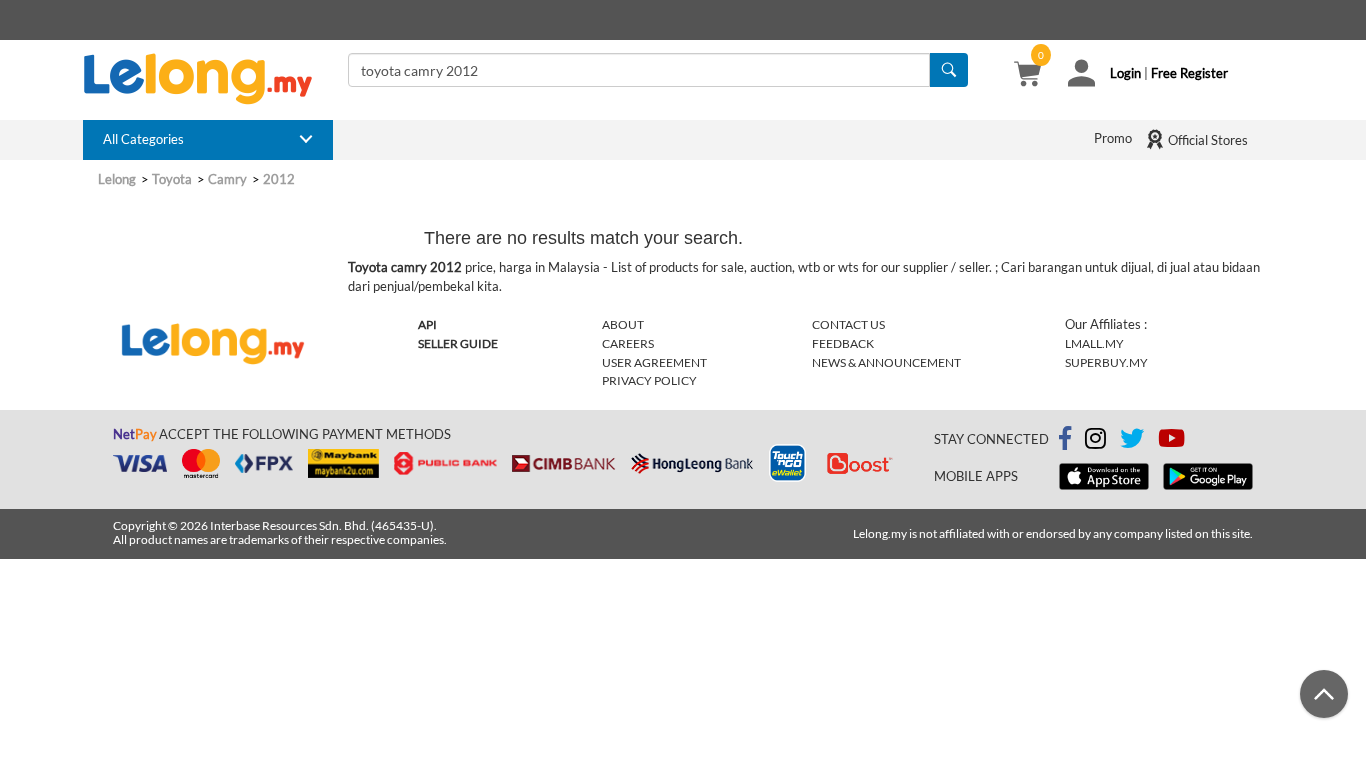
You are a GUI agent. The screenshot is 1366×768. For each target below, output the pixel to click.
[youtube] (1171, 442)
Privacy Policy (649, 380)
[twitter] (1132, 442)
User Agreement (654, 362)
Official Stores (1206, 140)
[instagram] (1095, 442)
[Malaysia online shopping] (208, 79)
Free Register (1189, 73)
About (623, 324)
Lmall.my (1094, 343)
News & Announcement (886, 362)
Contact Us (848, 324)
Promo (1113, 138)
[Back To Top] (1324, 694)
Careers (628, 343)
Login (1125, 73)
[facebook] (1065, 439)
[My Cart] (1027, 76)
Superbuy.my (1106, 362)
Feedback (843, 343)
